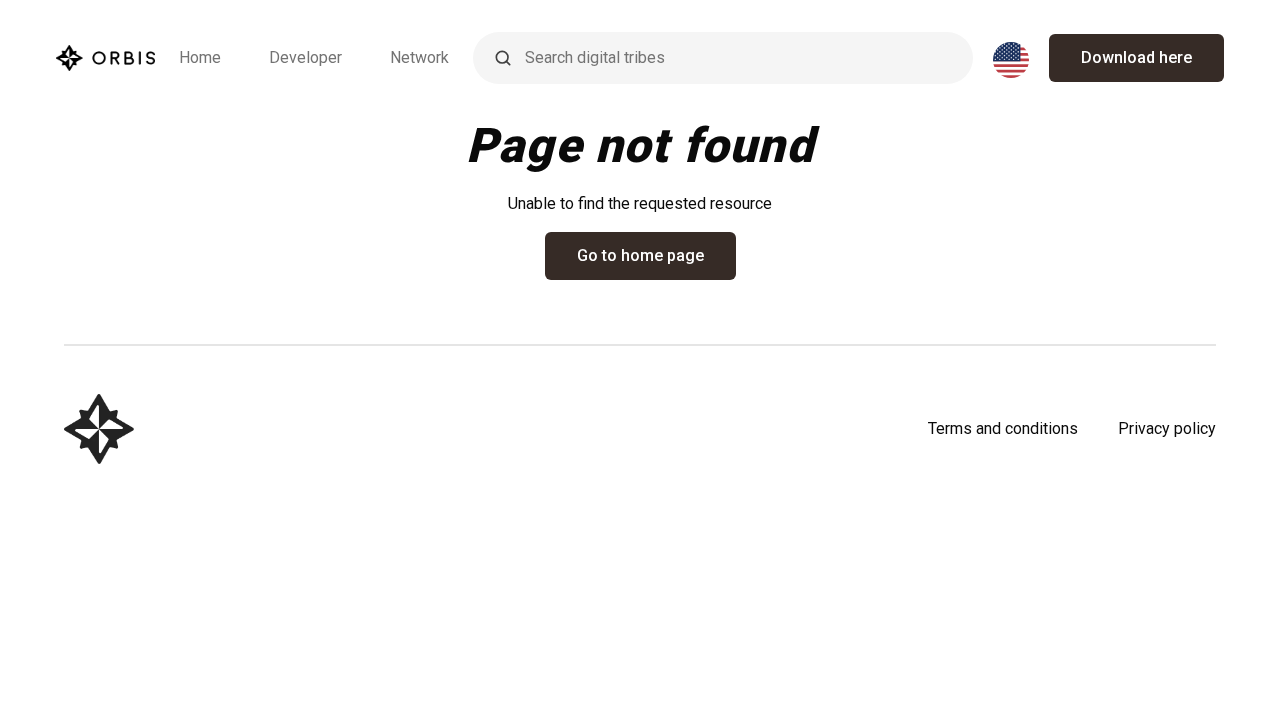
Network (419, 57)
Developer (305, 57)
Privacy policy (1167, 428)
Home (200, 57)
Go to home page (640, 255)
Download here (1136, 57)
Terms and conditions (1003, 428)
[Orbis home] (105, 58)
